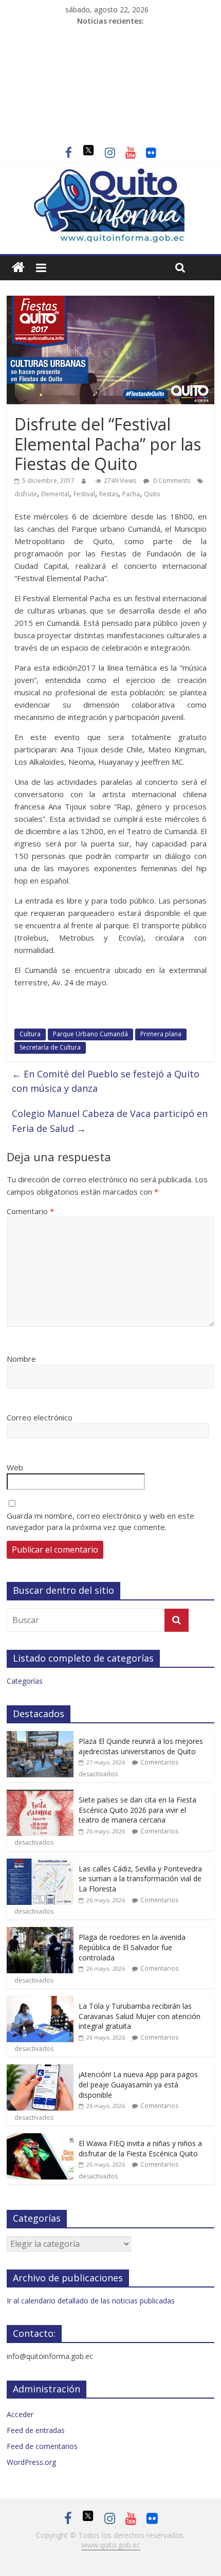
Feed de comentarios (42, 2446)
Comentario (30, 1211)
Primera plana (161, 1034)
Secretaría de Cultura (50, 1047)
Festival (84, 494)
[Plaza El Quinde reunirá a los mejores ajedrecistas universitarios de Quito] (40, 1736)
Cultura (30, 1034)
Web (15, 1467)
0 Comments (171, 481)
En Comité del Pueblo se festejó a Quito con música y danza (106, 1081)
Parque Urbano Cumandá (90, 1034)
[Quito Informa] (110, 173)
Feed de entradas (36, 2430)
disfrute (26, 494)
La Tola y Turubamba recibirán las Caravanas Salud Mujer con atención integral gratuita (140, 2016)
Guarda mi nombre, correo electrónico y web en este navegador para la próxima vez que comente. (100, 1521)
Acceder (20, 2414)
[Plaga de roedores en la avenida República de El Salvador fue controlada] (40, 1932)
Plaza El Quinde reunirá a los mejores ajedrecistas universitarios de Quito (141, 1746)
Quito (152, 494)
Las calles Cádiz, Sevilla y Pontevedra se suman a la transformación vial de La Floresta (140, 1879)
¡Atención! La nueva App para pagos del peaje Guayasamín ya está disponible (138, 2084)
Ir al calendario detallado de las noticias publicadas (91, 2301)
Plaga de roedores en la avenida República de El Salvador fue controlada (132, 1947)
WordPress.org (31, 2462)
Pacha (131, 494)
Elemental (55, 494)
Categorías (25, 1681)
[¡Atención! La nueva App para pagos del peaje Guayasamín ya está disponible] (40, 2070)
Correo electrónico (40, 1417)
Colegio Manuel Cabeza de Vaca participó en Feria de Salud (110, 1121)
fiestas (109, 494)
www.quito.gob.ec (111, 2545)
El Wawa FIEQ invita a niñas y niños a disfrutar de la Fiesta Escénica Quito (140, 2148)
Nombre (21, 1359)
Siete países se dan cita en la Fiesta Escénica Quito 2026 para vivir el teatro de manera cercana (137, 1810)
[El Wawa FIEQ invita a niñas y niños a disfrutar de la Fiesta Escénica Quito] (40, 2139)
